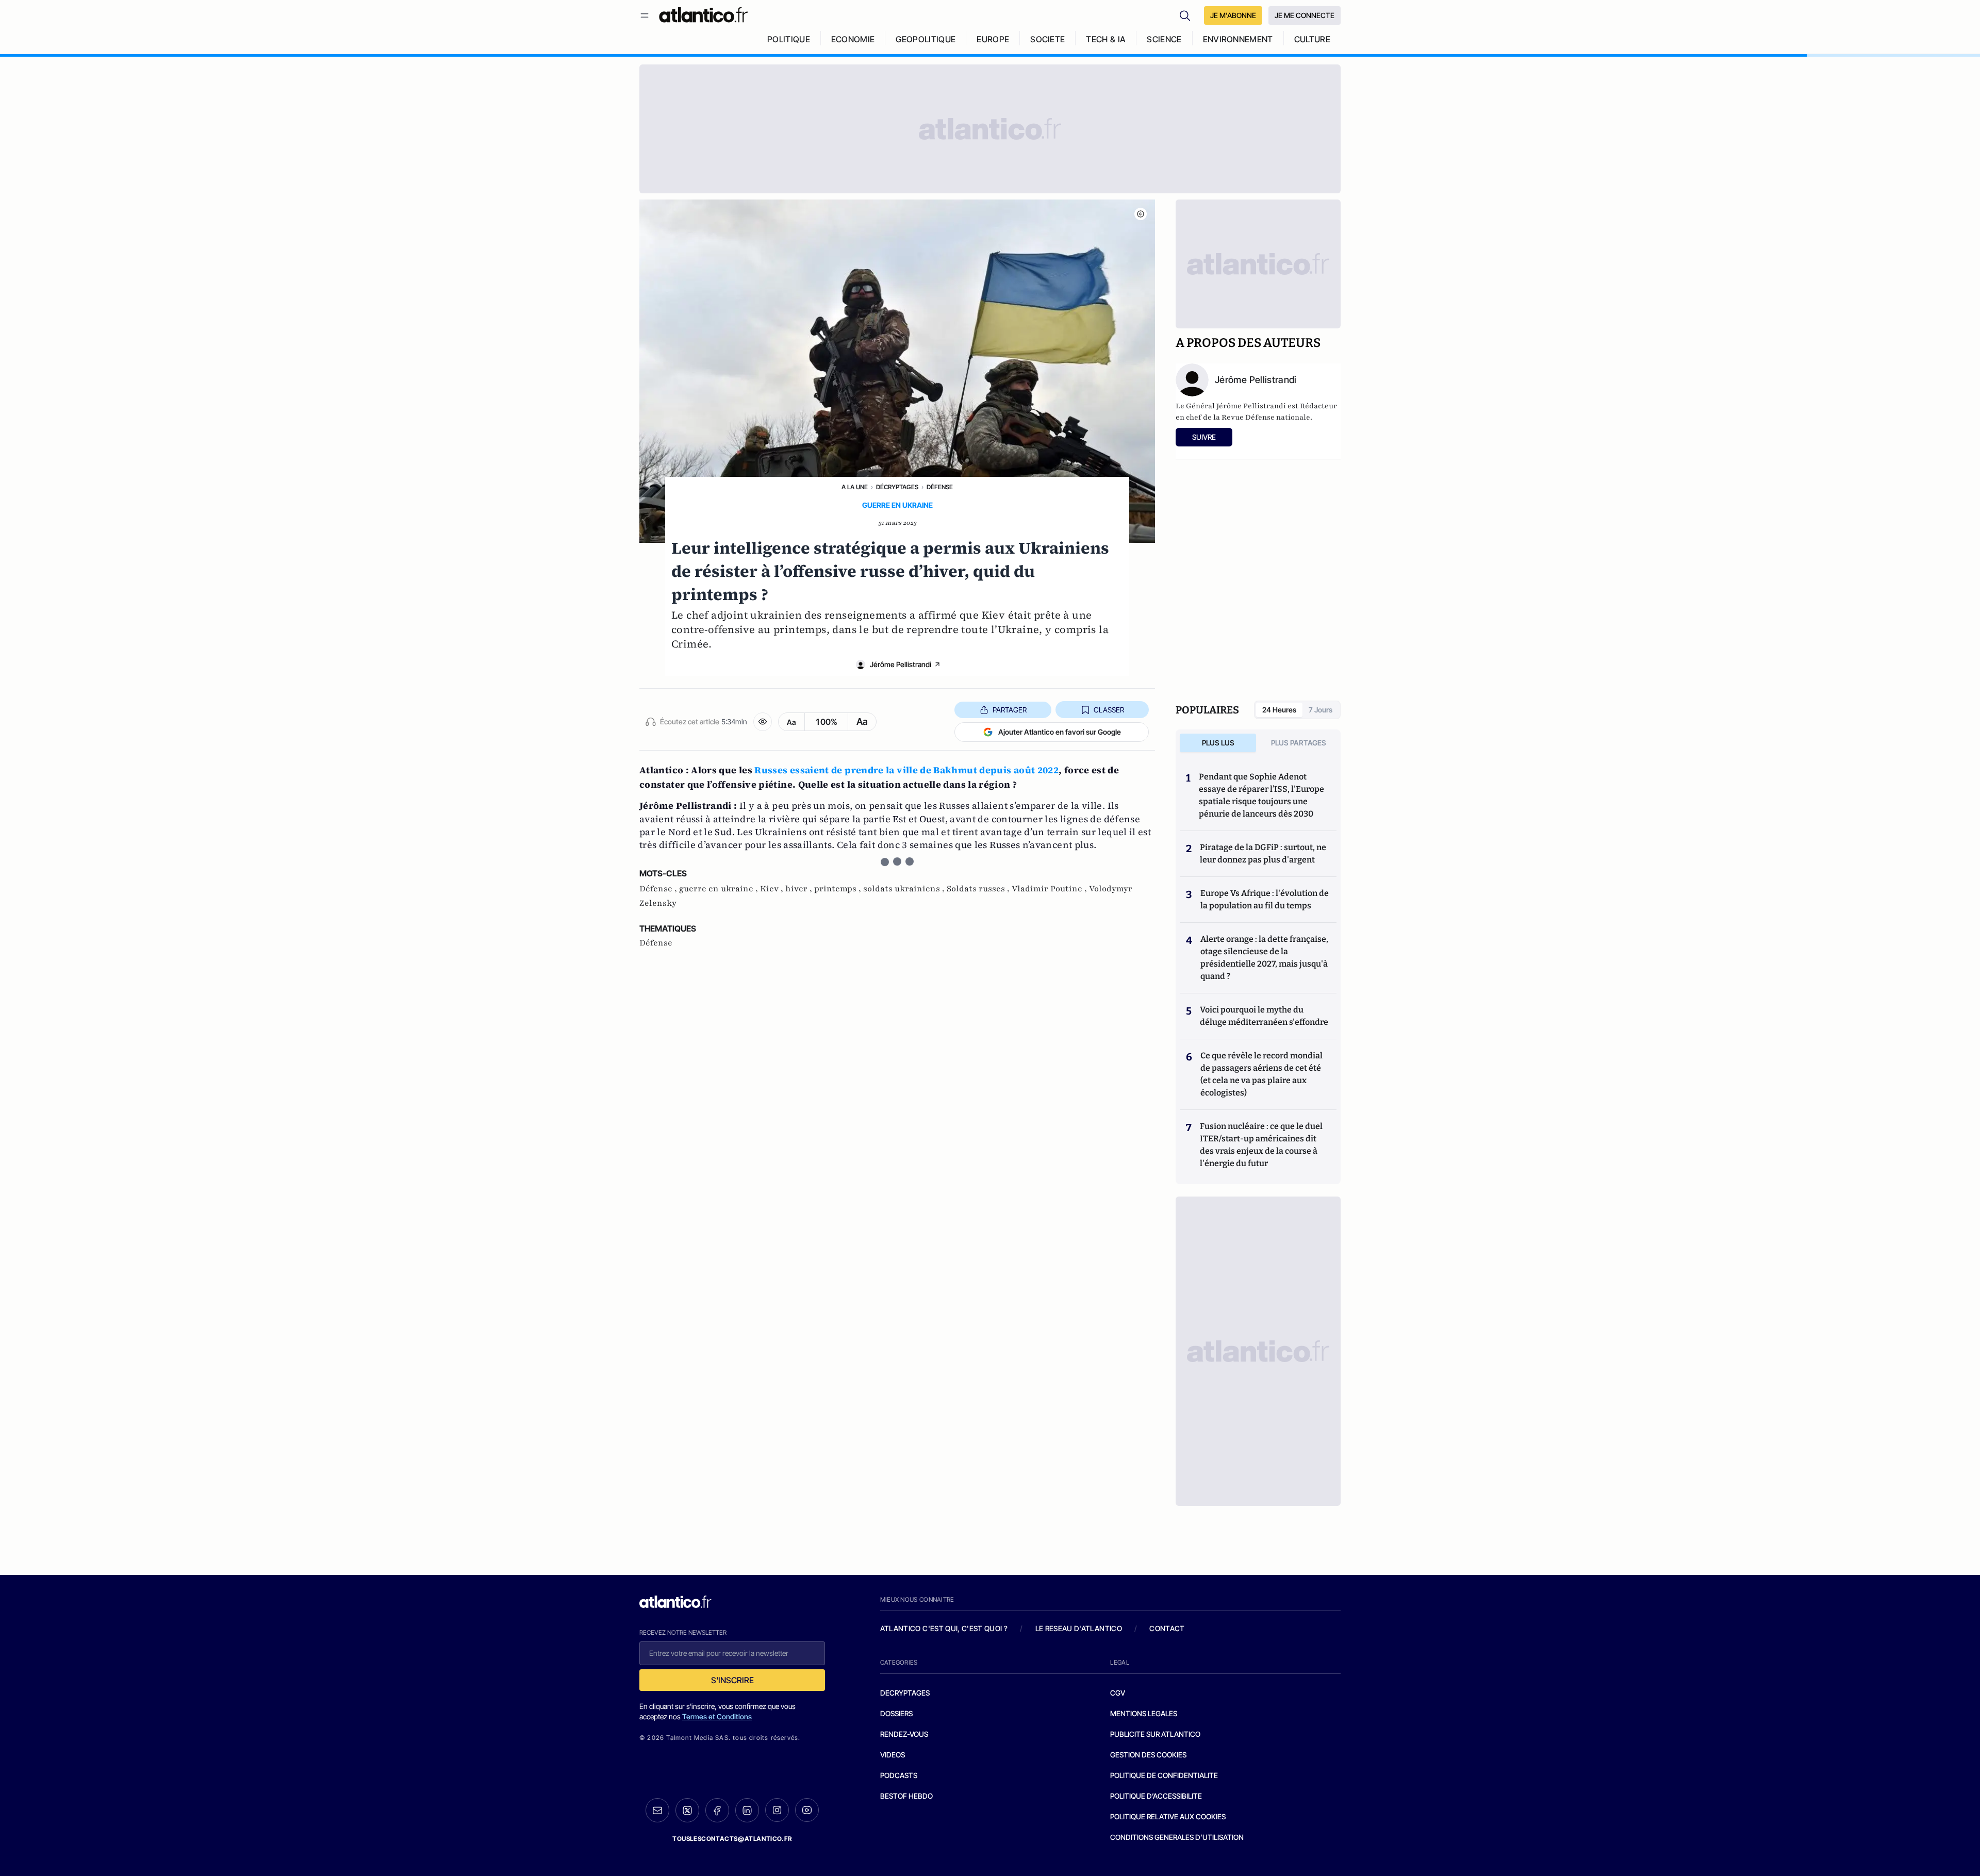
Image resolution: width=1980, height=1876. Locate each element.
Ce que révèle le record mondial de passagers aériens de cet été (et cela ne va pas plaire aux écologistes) (1261, 1074)
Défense (940, 487)
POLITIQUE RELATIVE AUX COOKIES (1168, 1816)
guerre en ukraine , (720, 889)
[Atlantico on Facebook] (717, 1810)
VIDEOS (893, 1755)
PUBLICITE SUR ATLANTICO (1155, 1734)
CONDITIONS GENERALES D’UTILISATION (1177, 1837)
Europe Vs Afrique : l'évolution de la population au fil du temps (1265, 899)
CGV (1118, 1693)
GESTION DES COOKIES (1148, 1755)
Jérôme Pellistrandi (901, 664)
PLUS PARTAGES (1299, 743)
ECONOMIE (853, 39)
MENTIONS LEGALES (1144, 1713)
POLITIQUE (789, 39)
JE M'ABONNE (1233, 15)
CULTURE (1312, 39)
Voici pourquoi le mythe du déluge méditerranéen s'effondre (1265, 1016)
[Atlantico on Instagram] (777, 1810)
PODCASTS (899, 1775)
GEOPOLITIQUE (926, 39)
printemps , (839, 889)
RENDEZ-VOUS (904, 1734)
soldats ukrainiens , (905, 889)
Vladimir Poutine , (1050, 889)
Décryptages (897, 487)
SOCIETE (1047, 39)
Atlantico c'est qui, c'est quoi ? (944, 1628)
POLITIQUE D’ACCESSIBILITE (1156, 1796)
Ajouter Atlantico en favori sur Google (1060, 732)
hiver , (800, 889)
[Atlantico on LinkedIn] (747, 1810)
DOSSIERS (896, 1713)
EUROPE (993, 39)
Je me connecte (1305, 15)
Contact (1167, 1628)
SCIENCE (1164, 39)
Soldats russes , (979, 889)
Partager (1010, 710)
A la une (855, 487)
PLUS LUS (1218, 743)
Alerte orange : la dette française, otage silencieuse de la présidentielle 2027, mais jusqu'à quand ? (1264, 958)
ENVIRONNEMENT (1238, 39)
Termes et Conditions (717, 1716)
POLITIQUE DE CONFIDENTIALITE (1164, 1775)
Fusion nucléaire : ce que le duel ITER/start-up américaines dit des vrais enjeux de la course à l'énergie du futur (1261, 1145)
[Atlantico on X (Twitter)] (687, 1810)
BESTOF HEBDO (906, 1796)
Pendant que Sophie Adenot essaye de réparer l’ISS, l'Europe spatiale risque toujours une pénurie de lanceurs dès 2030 (1261, 795)
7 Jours (1321, 710)
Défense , (659, 889)
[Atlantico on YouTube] (807, 1810)
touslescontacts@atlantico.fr (732, 1839)
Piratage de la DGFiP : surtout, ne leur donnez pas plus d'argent (1263, 853)
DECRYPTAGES (905, 1693)
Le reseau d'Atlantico (1079, 1628)
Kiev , (773, 889)
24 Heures (1279, 710)
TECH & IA (1106, 39)
